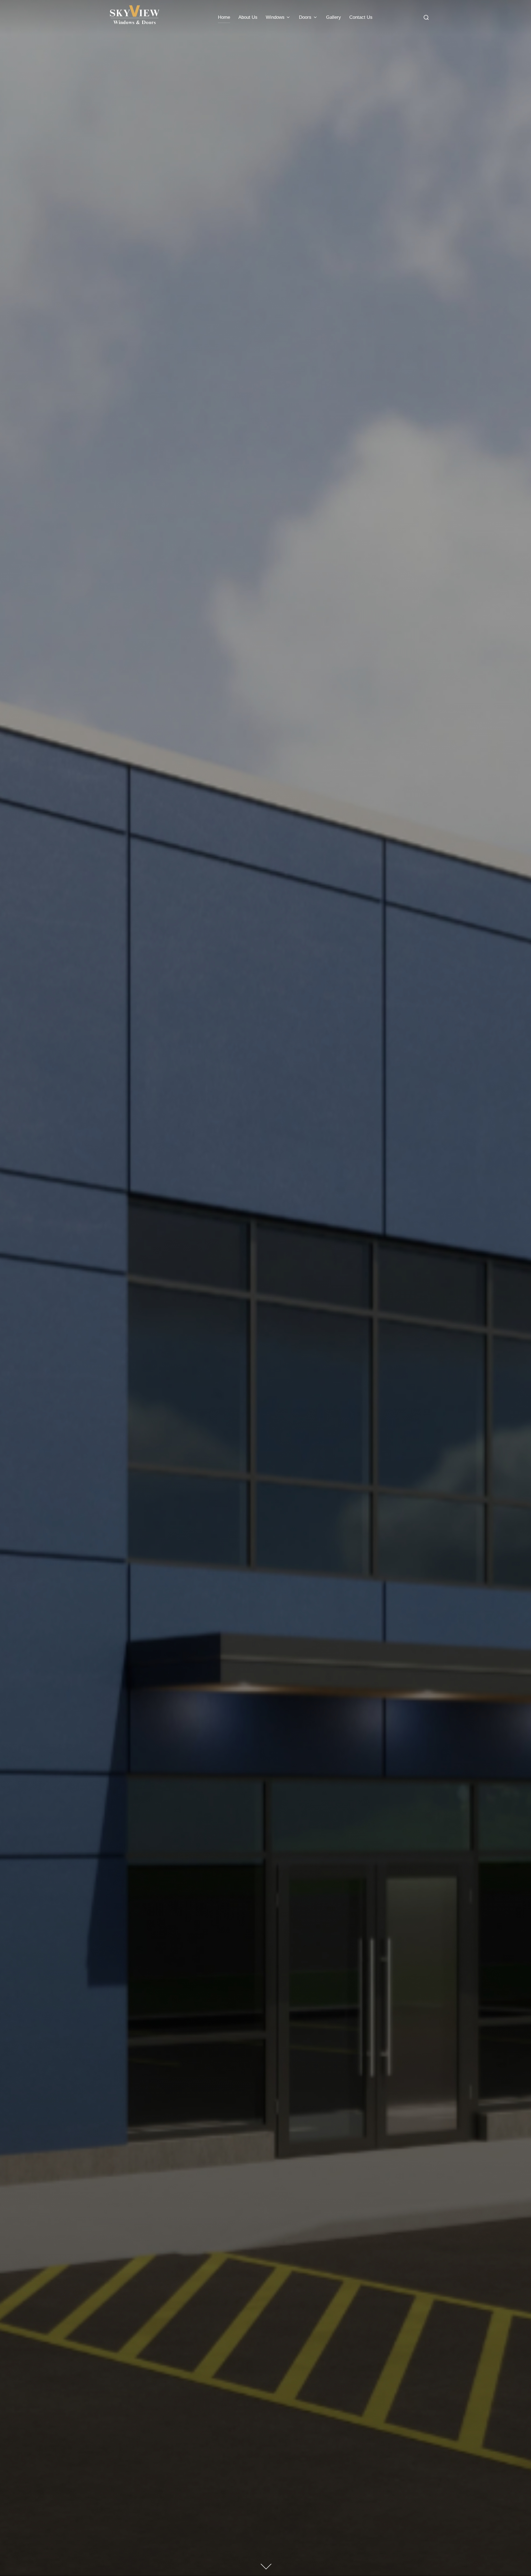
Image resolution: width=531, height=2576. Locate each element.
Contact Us (361, 17)
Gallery (334, 17)
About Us (248, 17)
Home (224, 17)
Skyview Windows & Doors (265, 1144)
